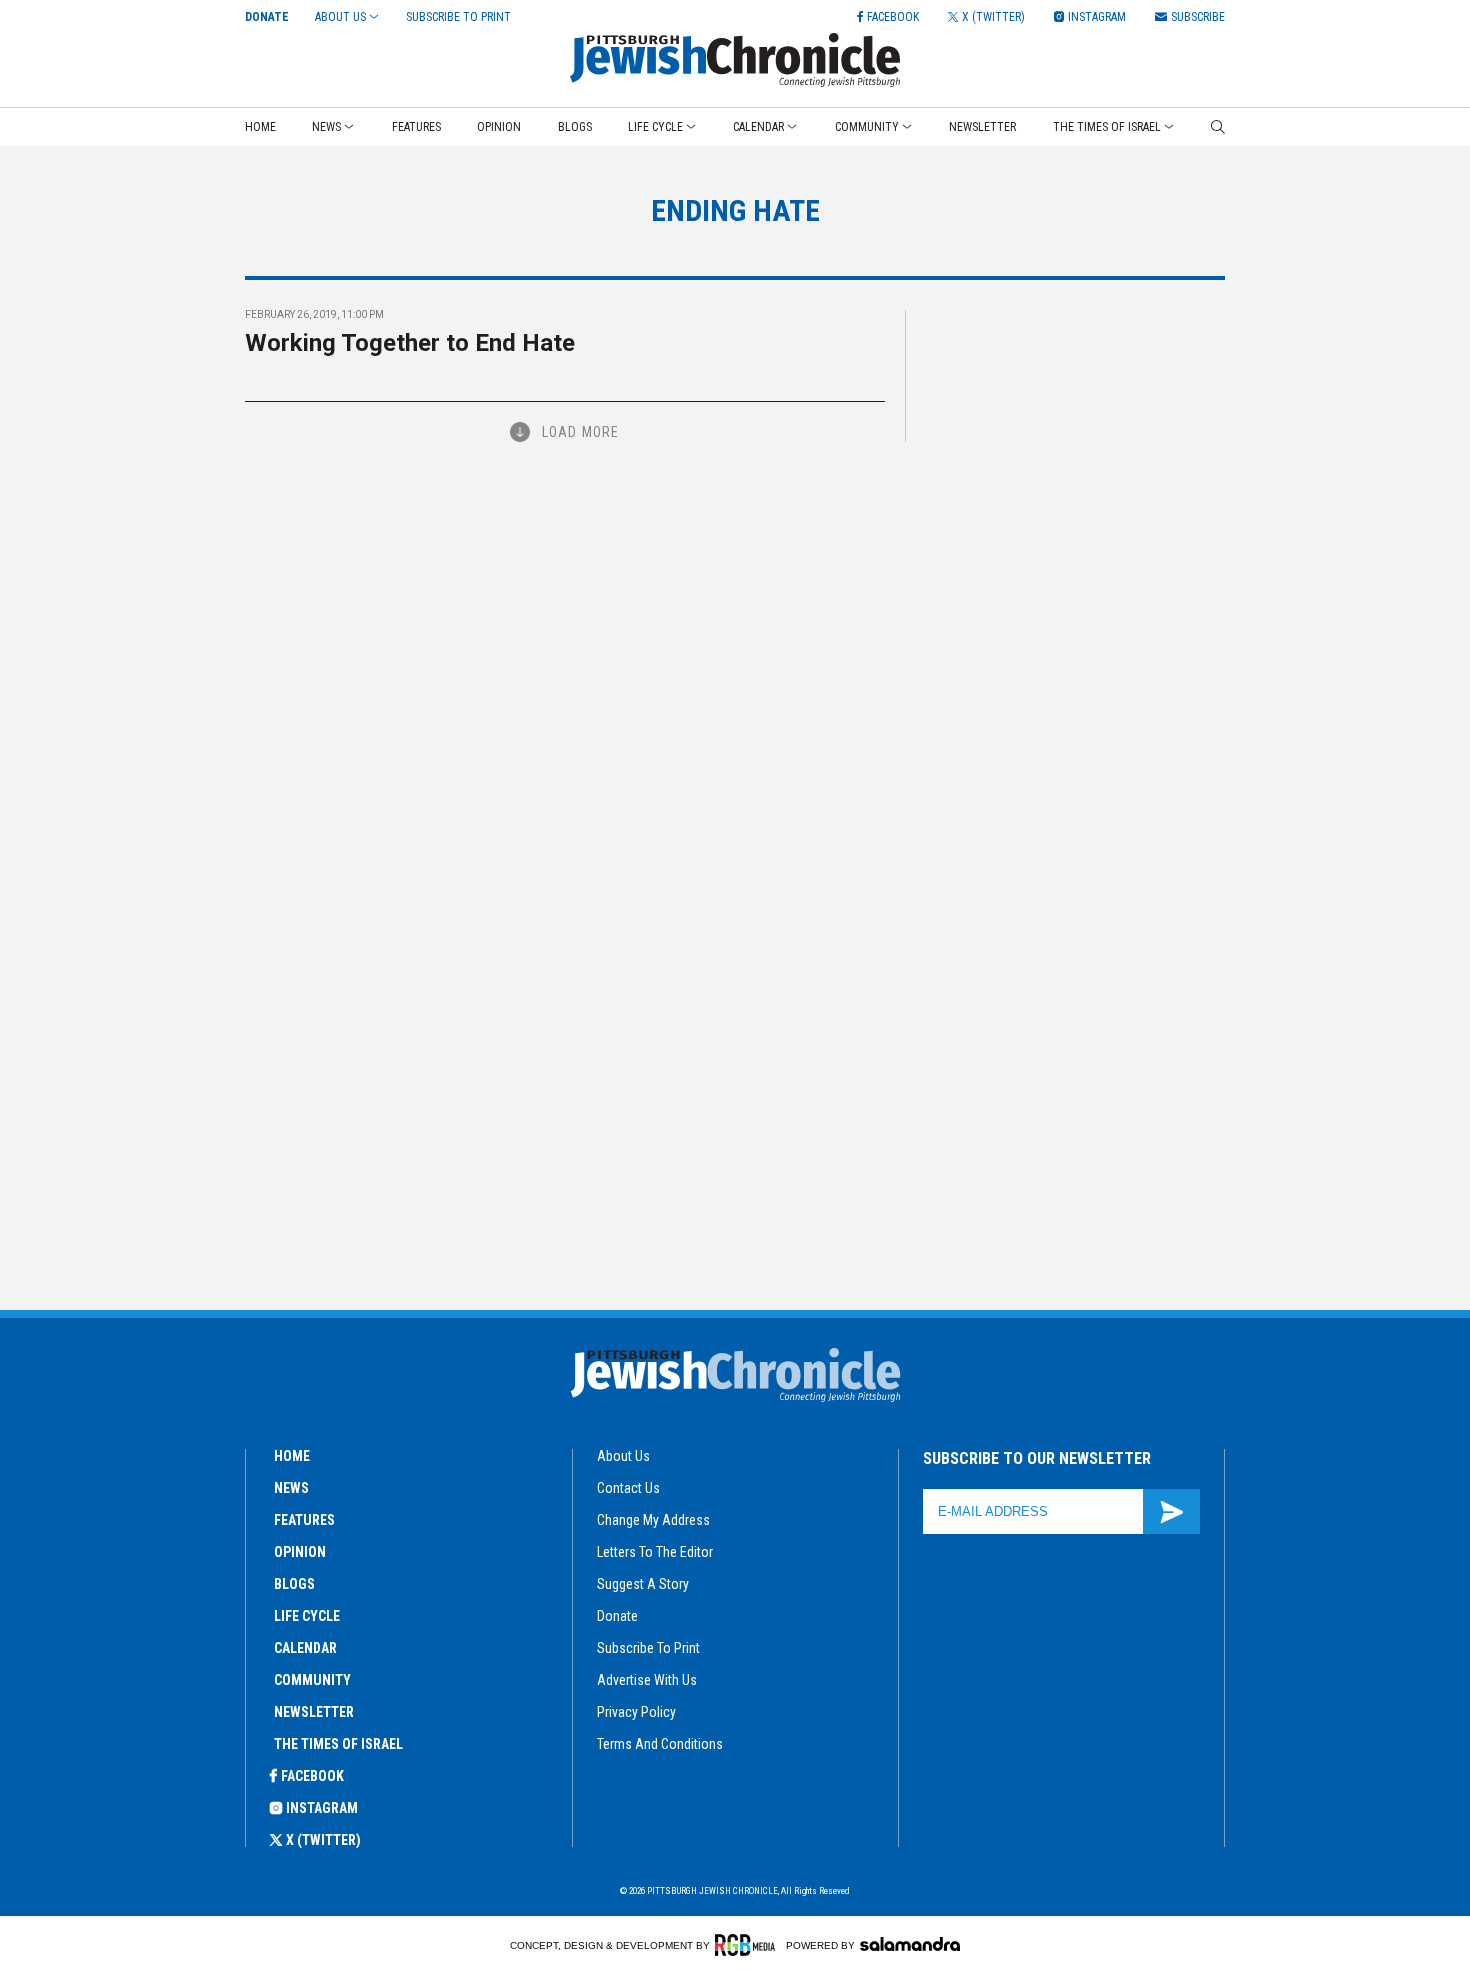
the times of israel (338, 1744)
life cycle (307, 1616)
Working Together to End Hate (410, 343)
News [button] (326, 127)
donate (617, 1616)
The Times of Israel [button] (1107, 127)
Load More (580, 432)
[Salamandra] (910, 1944)
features (304, 1520)
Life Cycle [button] (655, 127)
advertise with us (647, 1680)
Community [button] (867, 127)
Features (416, 127)
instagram (322, 1808)
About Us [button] (340, 17)
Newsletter (982, 127)
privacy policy (636, 1712)
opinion (300, 1552)
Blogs (575, 127)
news (291, 1488)
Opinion (499, 127)
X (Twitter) (323, 1840)
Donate (267, 17)
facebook (312, 1776)
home (292, 1456)
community (312, 1680)
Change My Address (653, 1520)
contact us (628, 1488)
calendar (305, 1648)
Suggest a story (643, 1584)
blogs (294, 1584)
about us (623, 1456)
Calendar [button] (758, 127)
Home (260, 127)
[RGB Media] (748, 1945)
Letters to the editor (655, 1552)
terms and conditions (660, 1744)
